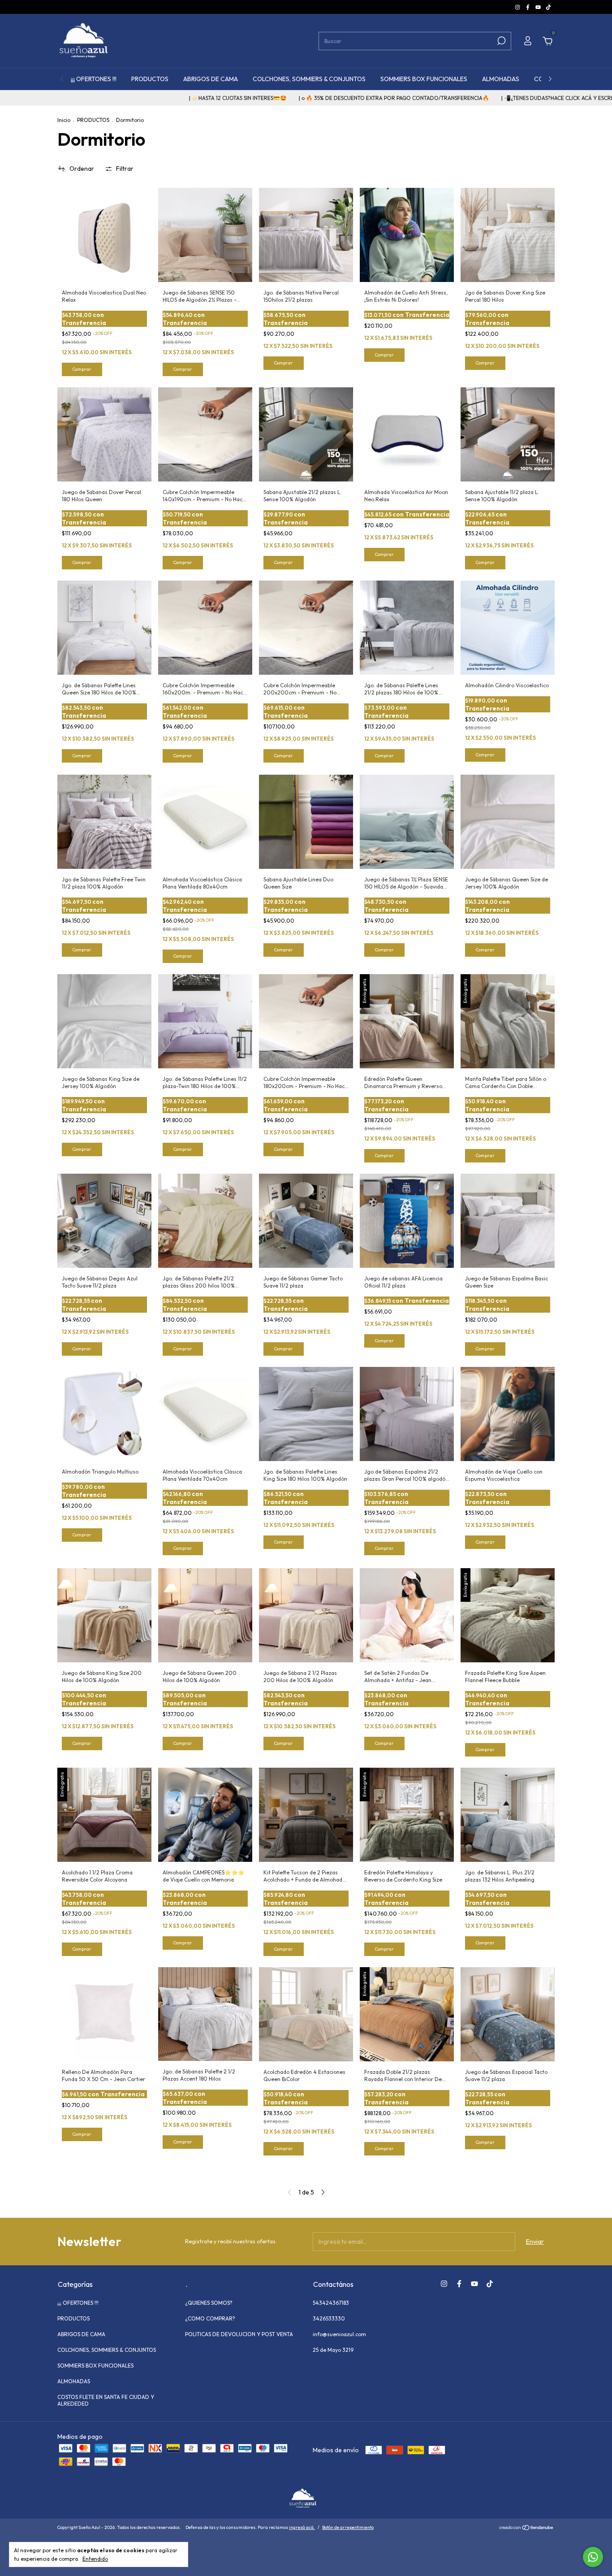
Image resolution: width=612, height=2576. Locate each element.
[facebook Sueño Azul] (528, 7)
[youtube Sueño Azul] (539, 7)
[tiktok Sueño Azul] (548, 7)
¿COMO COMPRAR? (210, 2318)
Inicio (64, 120)
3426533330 (329, 2318)
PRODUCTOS (150, 79)
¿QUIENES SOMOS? (209, 2303)
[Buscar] (501, 41)
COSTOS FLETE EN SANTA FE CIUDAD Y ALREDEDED (106, 2400)
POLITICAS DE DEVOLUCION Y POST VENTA (239, 2334)
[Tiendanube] (527, 2528)
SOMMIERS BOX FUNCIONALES (424, 79)
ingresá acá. (302, 2527)
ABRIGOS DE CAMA (211, 79)
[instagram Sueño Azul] (518, 7)
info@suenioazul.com (339, 2334)
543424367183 (331, 2303)
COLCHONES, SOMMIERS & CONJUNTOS (309, 79)
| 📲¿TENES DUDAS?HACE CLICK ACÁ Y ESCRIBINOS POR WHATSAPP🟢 (500, 98)
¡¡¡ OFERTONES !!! (94, 79)
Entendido (95, 2559)
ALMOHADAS (501, 79)
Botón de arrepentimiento (348, 2527)
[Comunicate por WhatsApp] (593, 2557)
